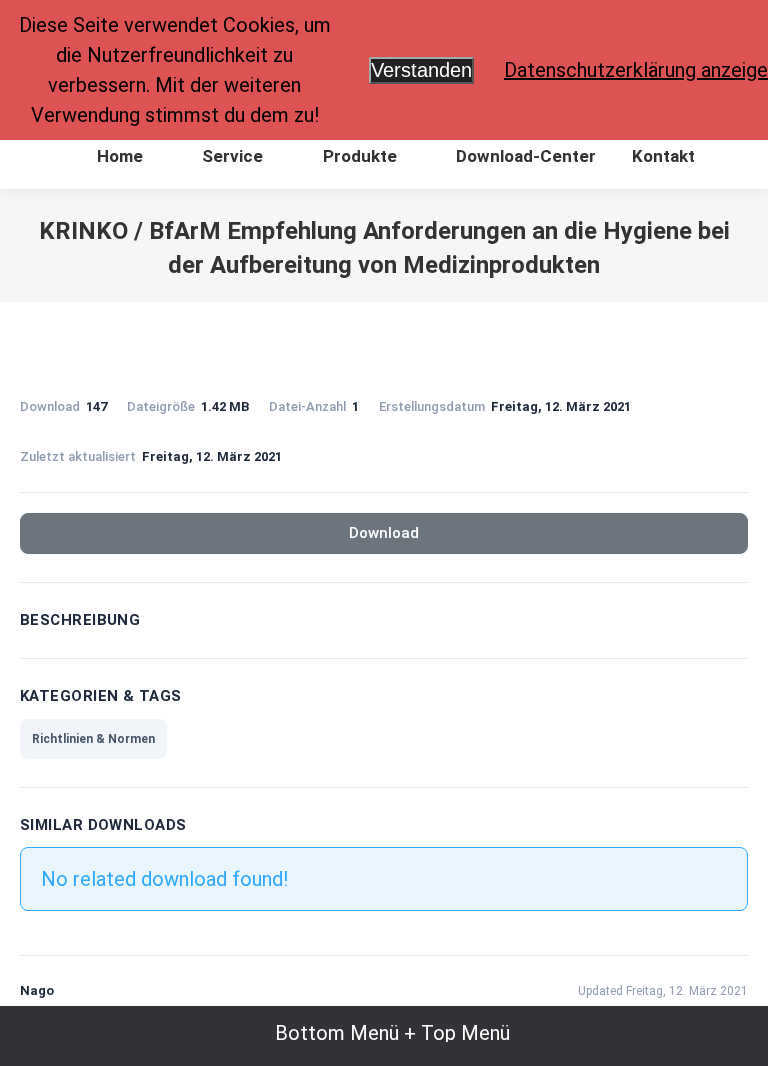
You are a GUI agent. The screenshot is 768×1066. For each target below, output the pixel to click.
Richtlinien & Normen (93, 739)
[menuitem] (108, 156)
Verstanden (421, 70)
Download (384, 533)
